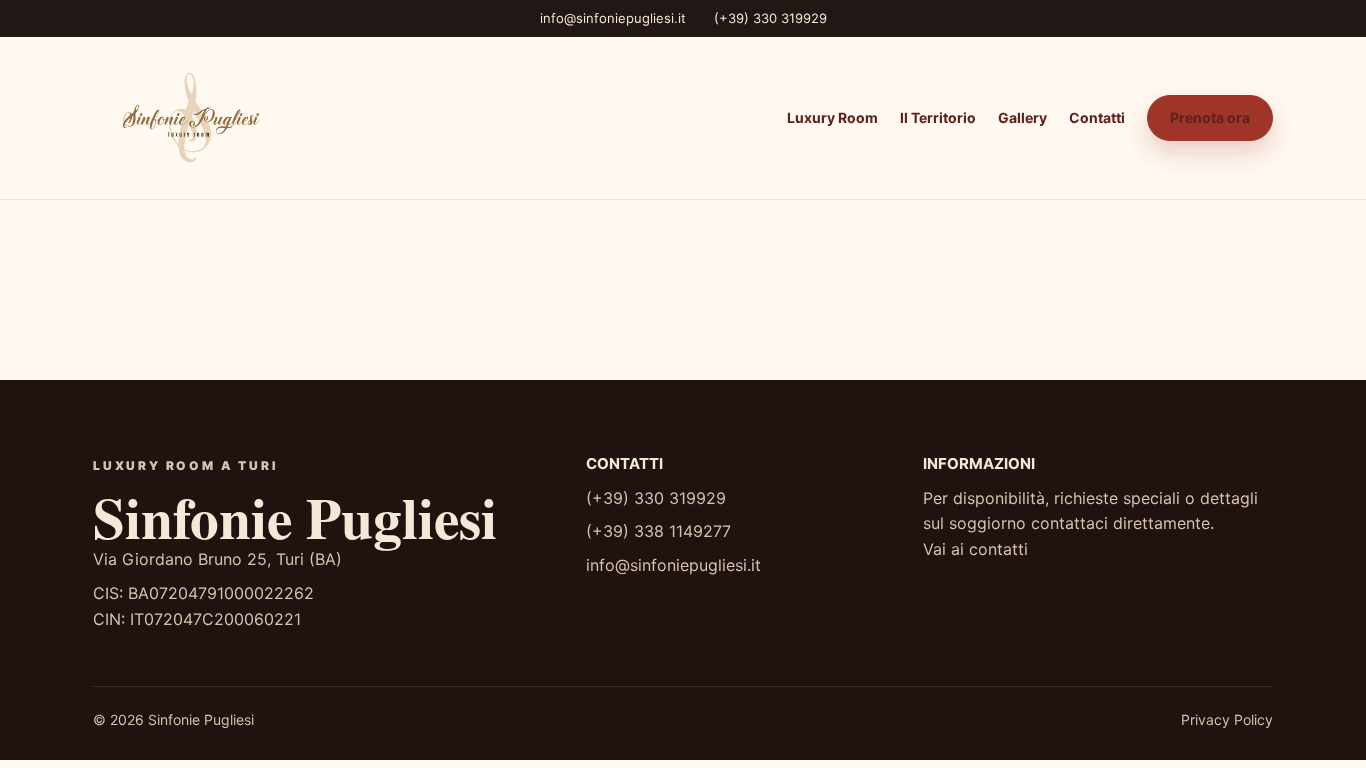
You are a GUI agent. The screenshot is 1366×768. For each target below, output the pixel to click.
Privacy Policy (1227, 719)
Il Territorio (938, 117)
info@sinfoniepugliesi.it (613, 18)
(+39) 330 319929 (770, 18)
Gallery (1022, 117)
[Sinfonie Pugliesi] (188, 118)
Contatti (1097, 117)
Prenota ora (1210, 117)
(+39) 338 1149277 (658, 531)
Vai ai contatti (975, 549)
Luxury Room (832, 117)
